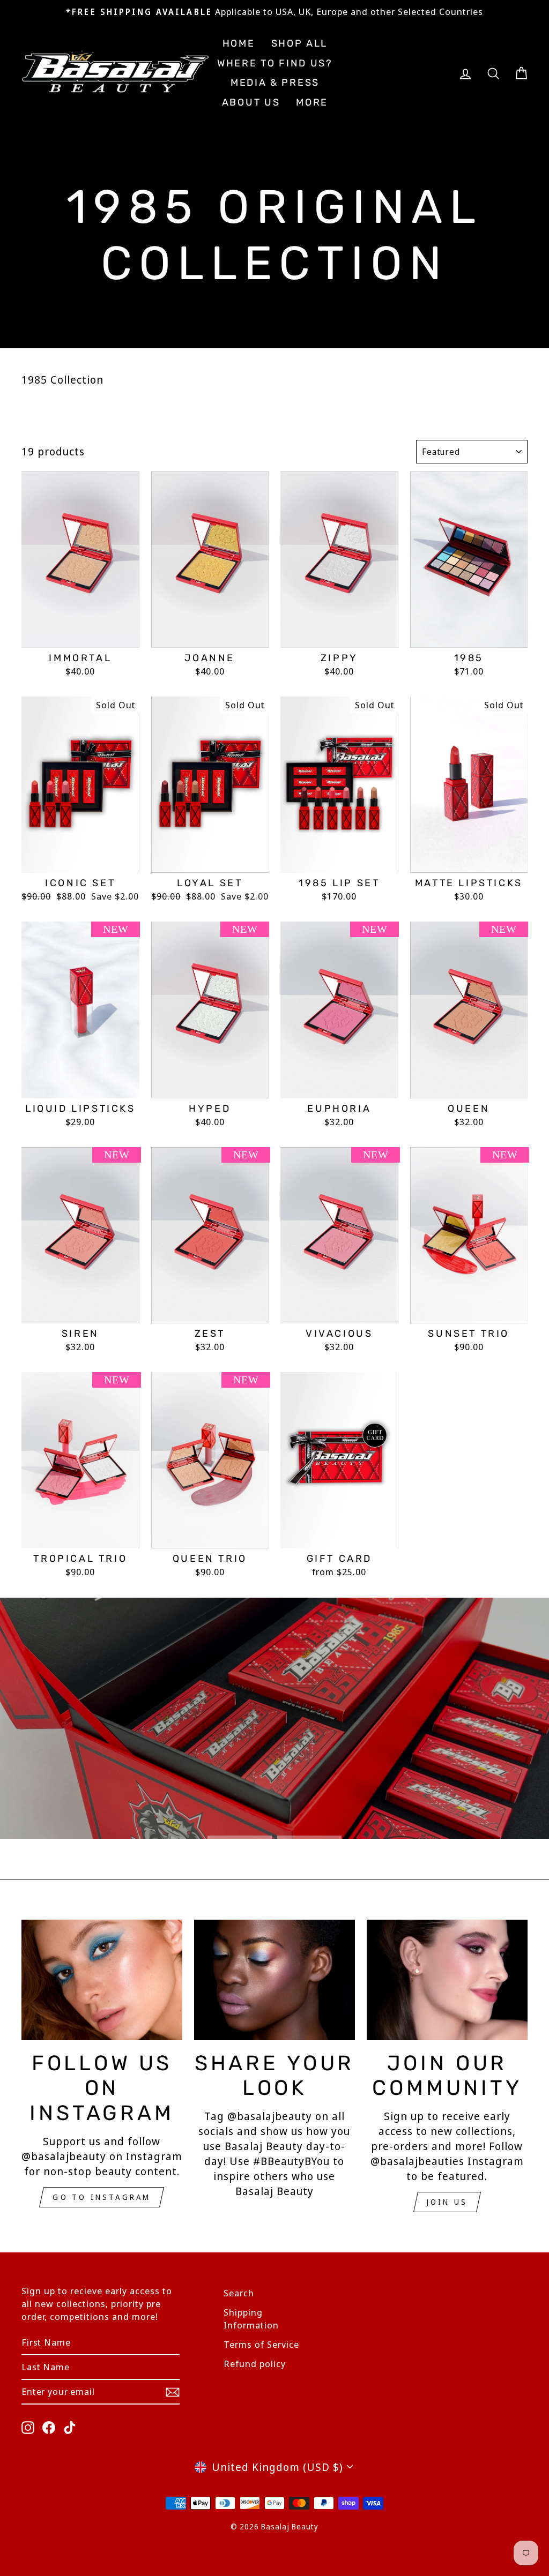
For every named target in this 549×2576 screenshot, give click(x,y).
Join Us (447, 2202)
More (312, 102)
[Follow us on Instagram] (102, 1980)
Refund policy (255, 2364)
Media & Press (275, 83)
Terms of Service (261, 2344)
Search (239, 2293)
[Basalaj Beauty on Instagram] (28, 2427)
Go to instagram (102, 2197)
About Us (251, 102)
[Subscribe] (173, 2391)
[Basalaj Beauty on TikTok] (70, 2427)
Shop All (300, 43)
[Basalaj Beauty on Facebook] (49, 2427)
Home (239, 43)
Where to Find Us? (275, 63)
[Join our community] (447, 1980)
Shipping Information (251, 2319)
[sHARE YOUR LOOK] (274, 1980)
